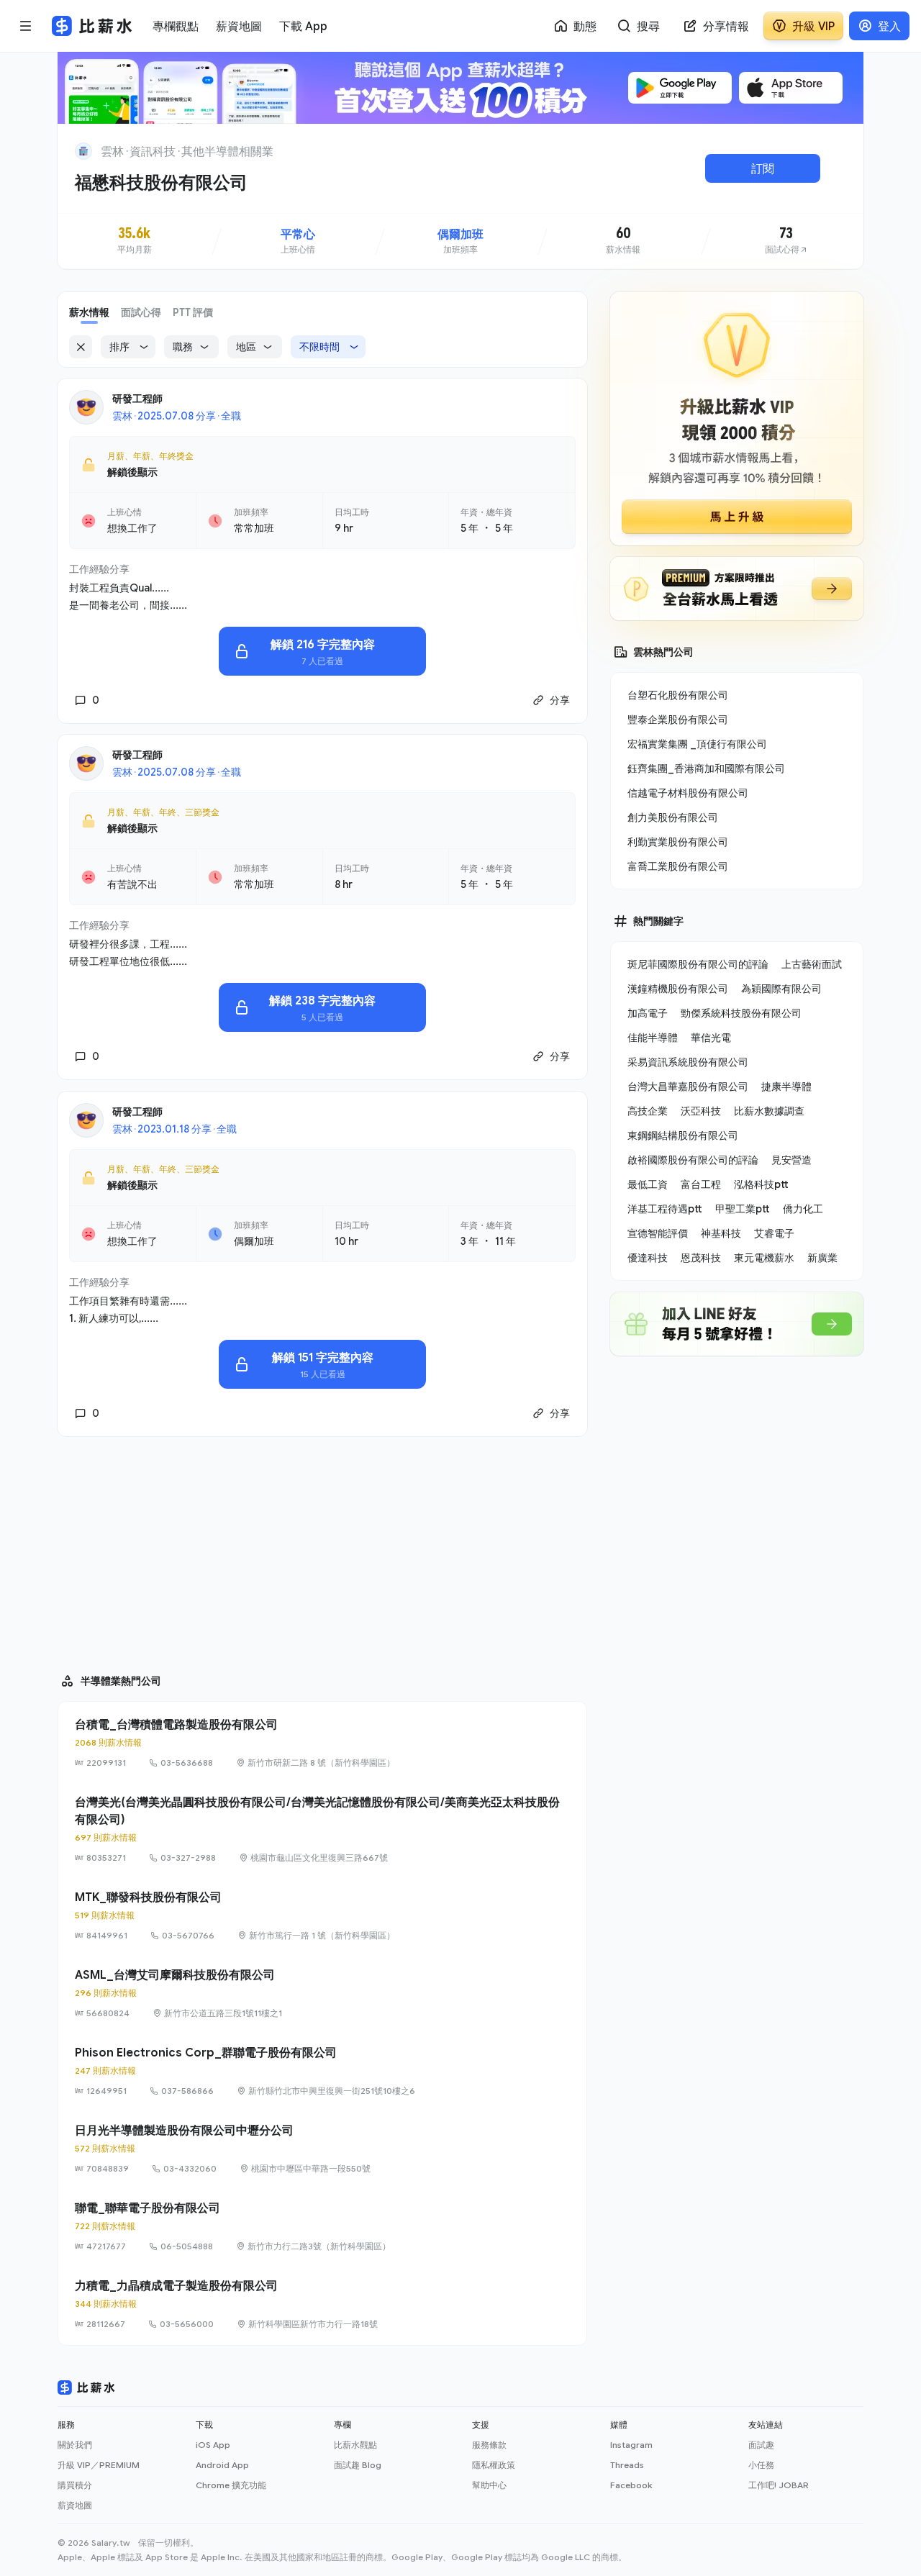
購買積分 (75, 2485)
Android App (222, 2465)
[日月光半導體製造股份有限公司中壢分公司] (322, 2149)
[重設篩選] (81, 347)
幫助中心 (489, 2485)
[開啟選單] (26, 26)
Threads (627, 2465)
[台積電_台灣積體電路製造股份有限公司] (322, 1743)
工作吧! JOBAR (779, 2485)
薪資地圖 (75, 2505)
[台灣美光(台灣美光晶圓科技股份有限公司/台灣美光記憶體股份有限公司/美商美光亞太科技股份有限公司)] (322, 1829)
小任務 (761, 2465)
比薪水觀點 (355, 2445)
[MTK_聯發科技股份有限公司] (322, 1915)
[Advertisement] (322, 1548)
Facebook (631, 2485)
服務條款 (489, 2445)
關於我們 (75, 2445)
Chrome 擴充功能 (231, 2485)
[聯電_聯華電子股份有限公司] (322, 2226)
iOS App (213, 2445)
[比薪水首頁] (86, 2387)
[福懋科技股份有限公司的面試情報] (786, 241)
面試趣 (761, 2445)
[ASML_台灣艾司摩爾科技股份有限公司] (322, 1993)
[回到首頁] (83, 151)
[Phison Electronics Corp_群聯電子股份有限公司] (322, 2071)
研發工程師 (137, 398)
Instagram (631, 2445)
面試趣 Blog (358, 2465)
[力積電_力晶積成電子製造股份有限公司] (322, 2304)
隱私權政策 (494, 2465)
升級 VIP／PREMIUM (99, 2465)
